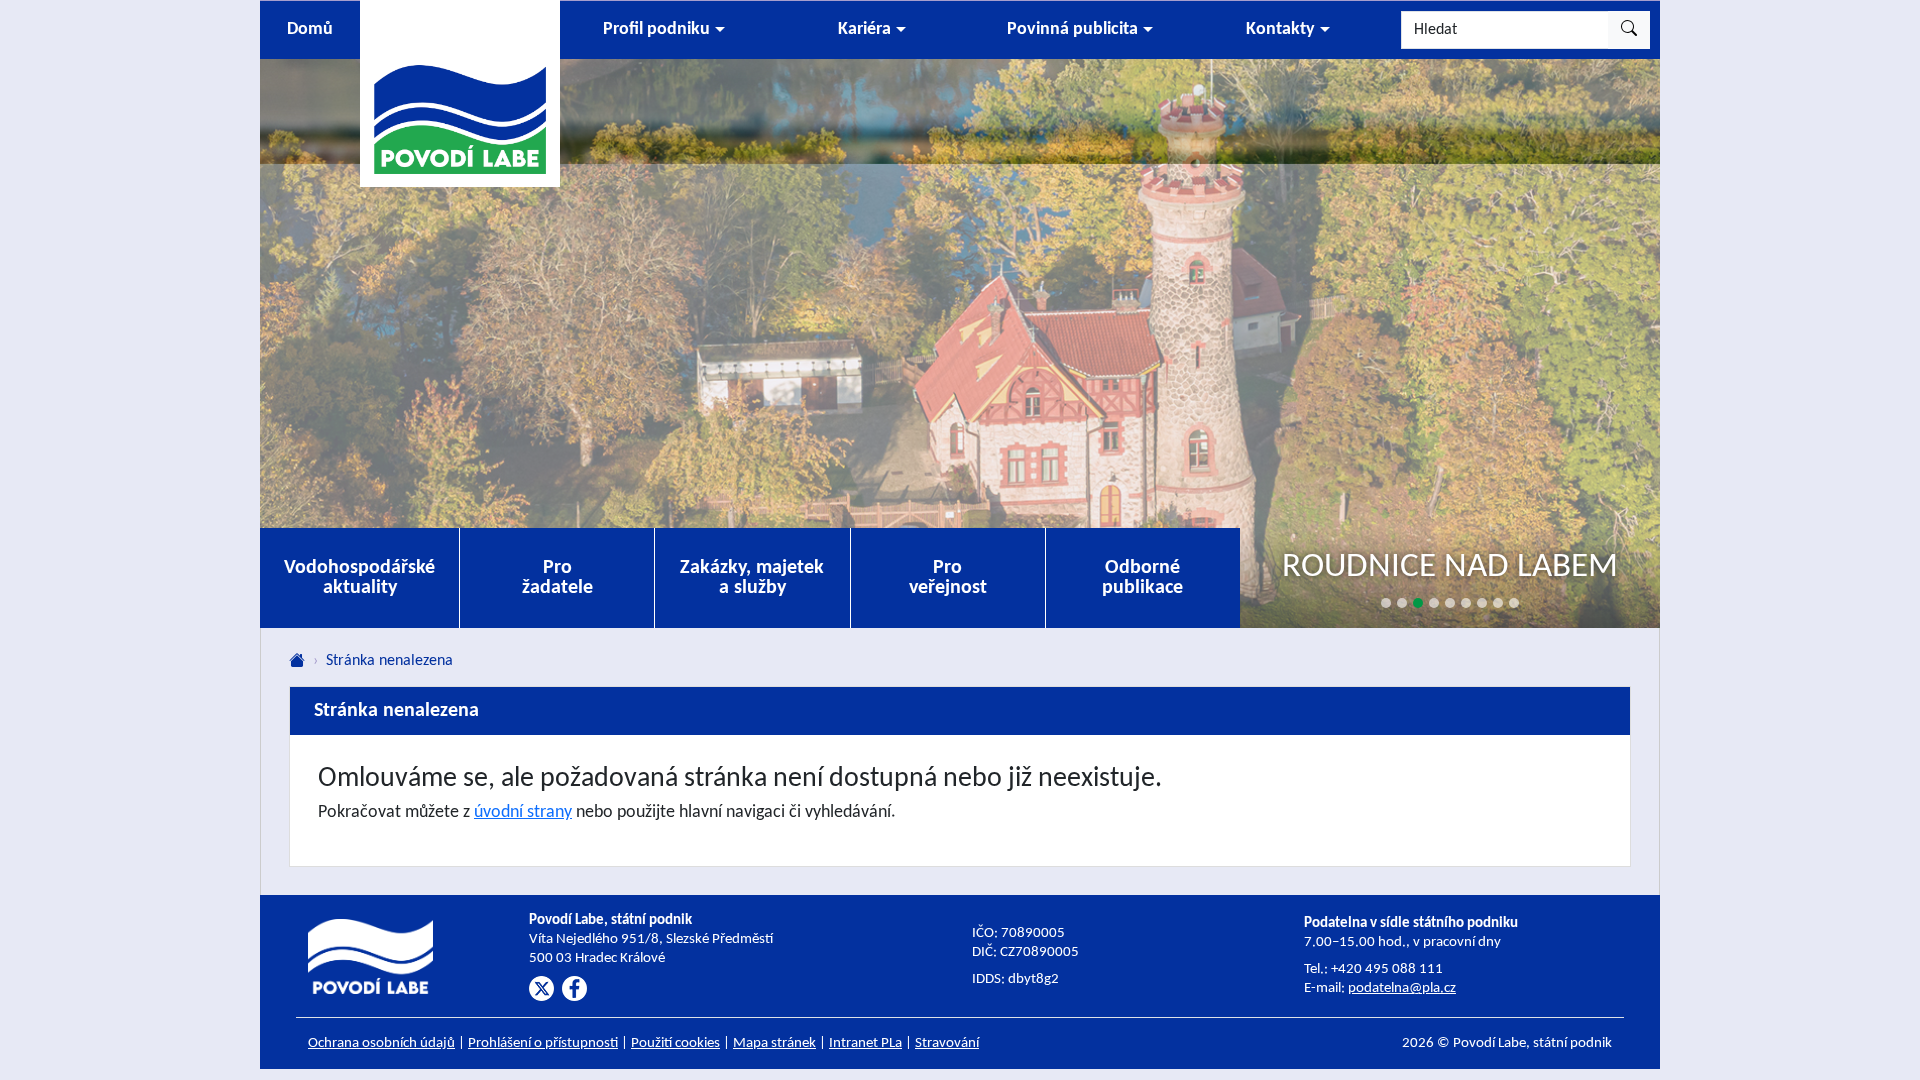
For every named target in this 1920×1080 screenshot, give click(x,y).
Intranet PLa (865, 1043)
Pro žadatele (557, 578)
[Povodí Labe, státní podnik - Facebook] (574, 988)
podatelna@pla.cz (1402, 988)
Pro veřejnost (948, 578)
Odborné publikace (1142, 578)
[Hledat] (1629, 30)
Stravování (947, 1043)
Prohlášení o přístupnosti (543, 1043)
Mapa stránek (774, 1043)
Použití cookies (675, 1043)
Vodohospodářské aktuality (359, 578)
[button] (664, 30)
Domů (310, 29)
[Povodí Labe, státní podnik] (460, 92)
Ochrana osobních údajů (381, 1043)
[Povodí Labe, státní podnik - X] (541, 988)
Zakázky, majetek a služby (752, 578)
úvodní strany (523, 812)
